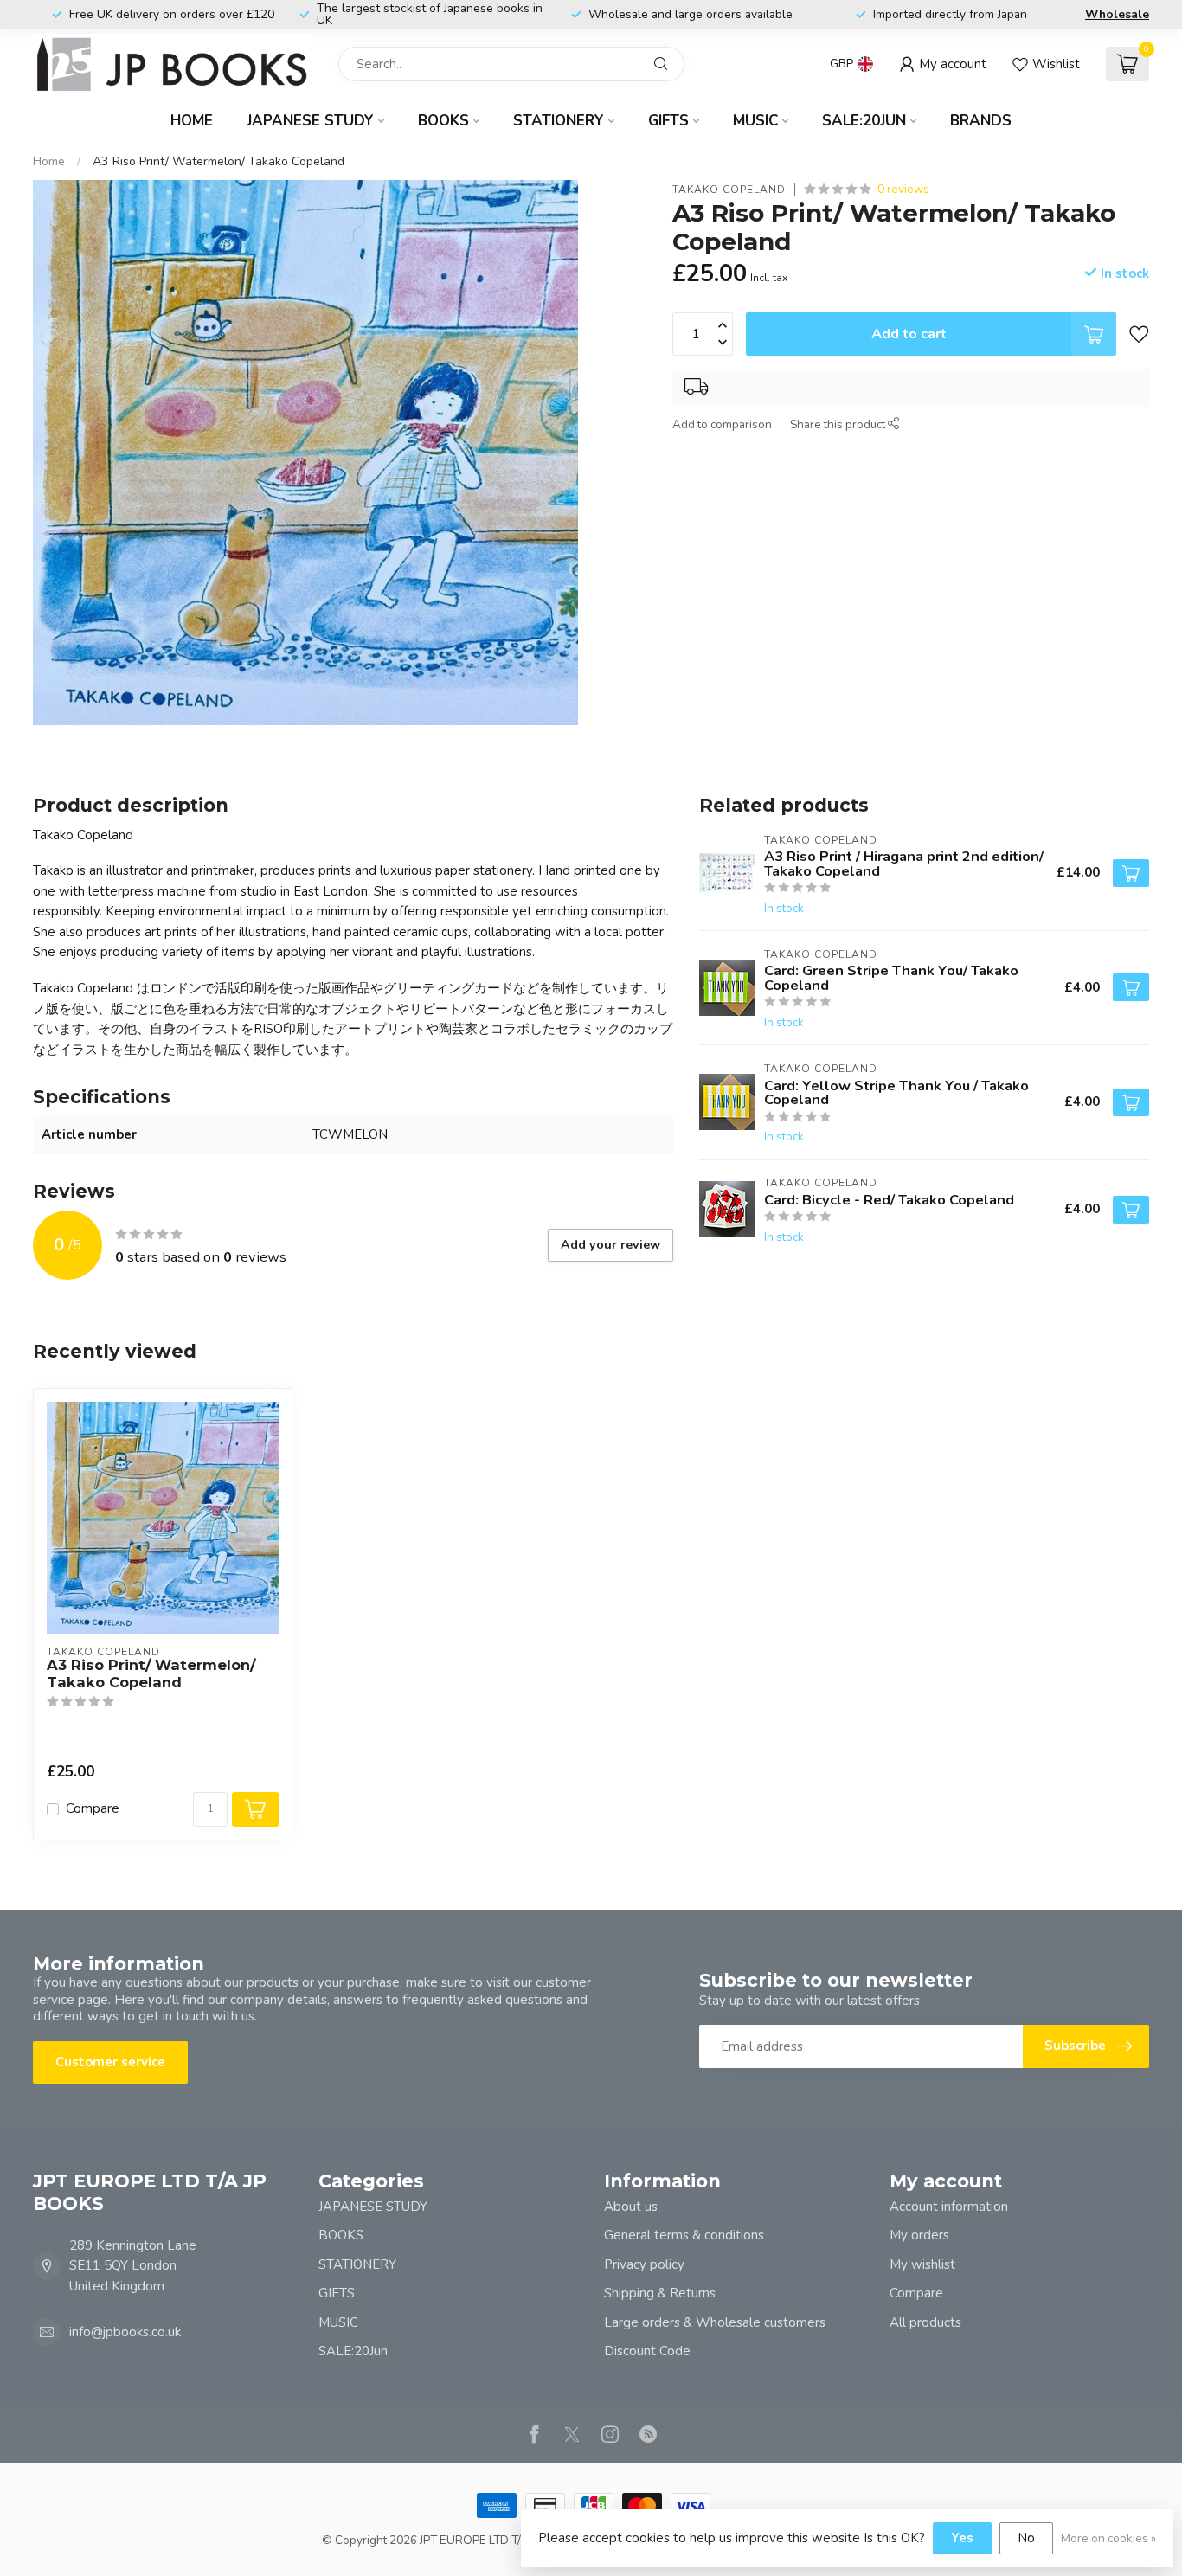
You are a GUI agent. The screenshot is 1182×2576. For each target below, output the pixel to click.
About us (631, 2207)
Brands (981, 121)
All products (925, 2322)
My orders (919, 2235)
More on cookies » (1108, 2538)
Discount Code (647, 2351)
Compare (93, 1809)
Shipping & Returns (660, 2293)
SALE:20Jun (864, 121)
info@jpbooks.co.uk (125, 2332)
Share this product (839, 424)
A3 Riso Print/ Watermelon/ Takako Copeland (218, 161)
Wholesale (1117, 14)
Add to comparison (722, 424)
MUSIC (755, 121)
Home (192, 121)
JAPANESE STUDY (310, 121)
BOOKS (443, 121)
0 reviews (903, 189)
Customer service (110, 2062)
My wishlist (922, 2264)
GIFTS (668, 121)
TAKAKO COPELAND (729, 190)
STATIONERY (559, 121)
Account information (949, 2207)
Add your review (610, 1245)
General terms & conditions (684, 2235)
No (1026, 2538)
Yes (962, 2538)
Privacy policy (644, 2264)
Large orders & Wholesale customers (715, 2322)
